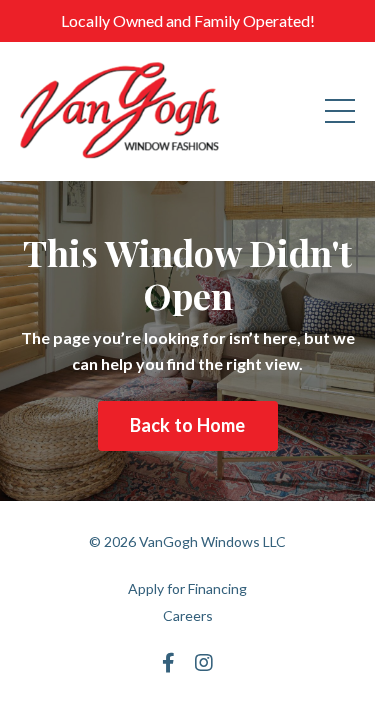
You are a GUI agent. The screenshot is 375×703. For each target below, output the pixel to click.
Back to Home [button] (188, 425)
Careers (188, 615)
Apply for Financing (187, 588)
